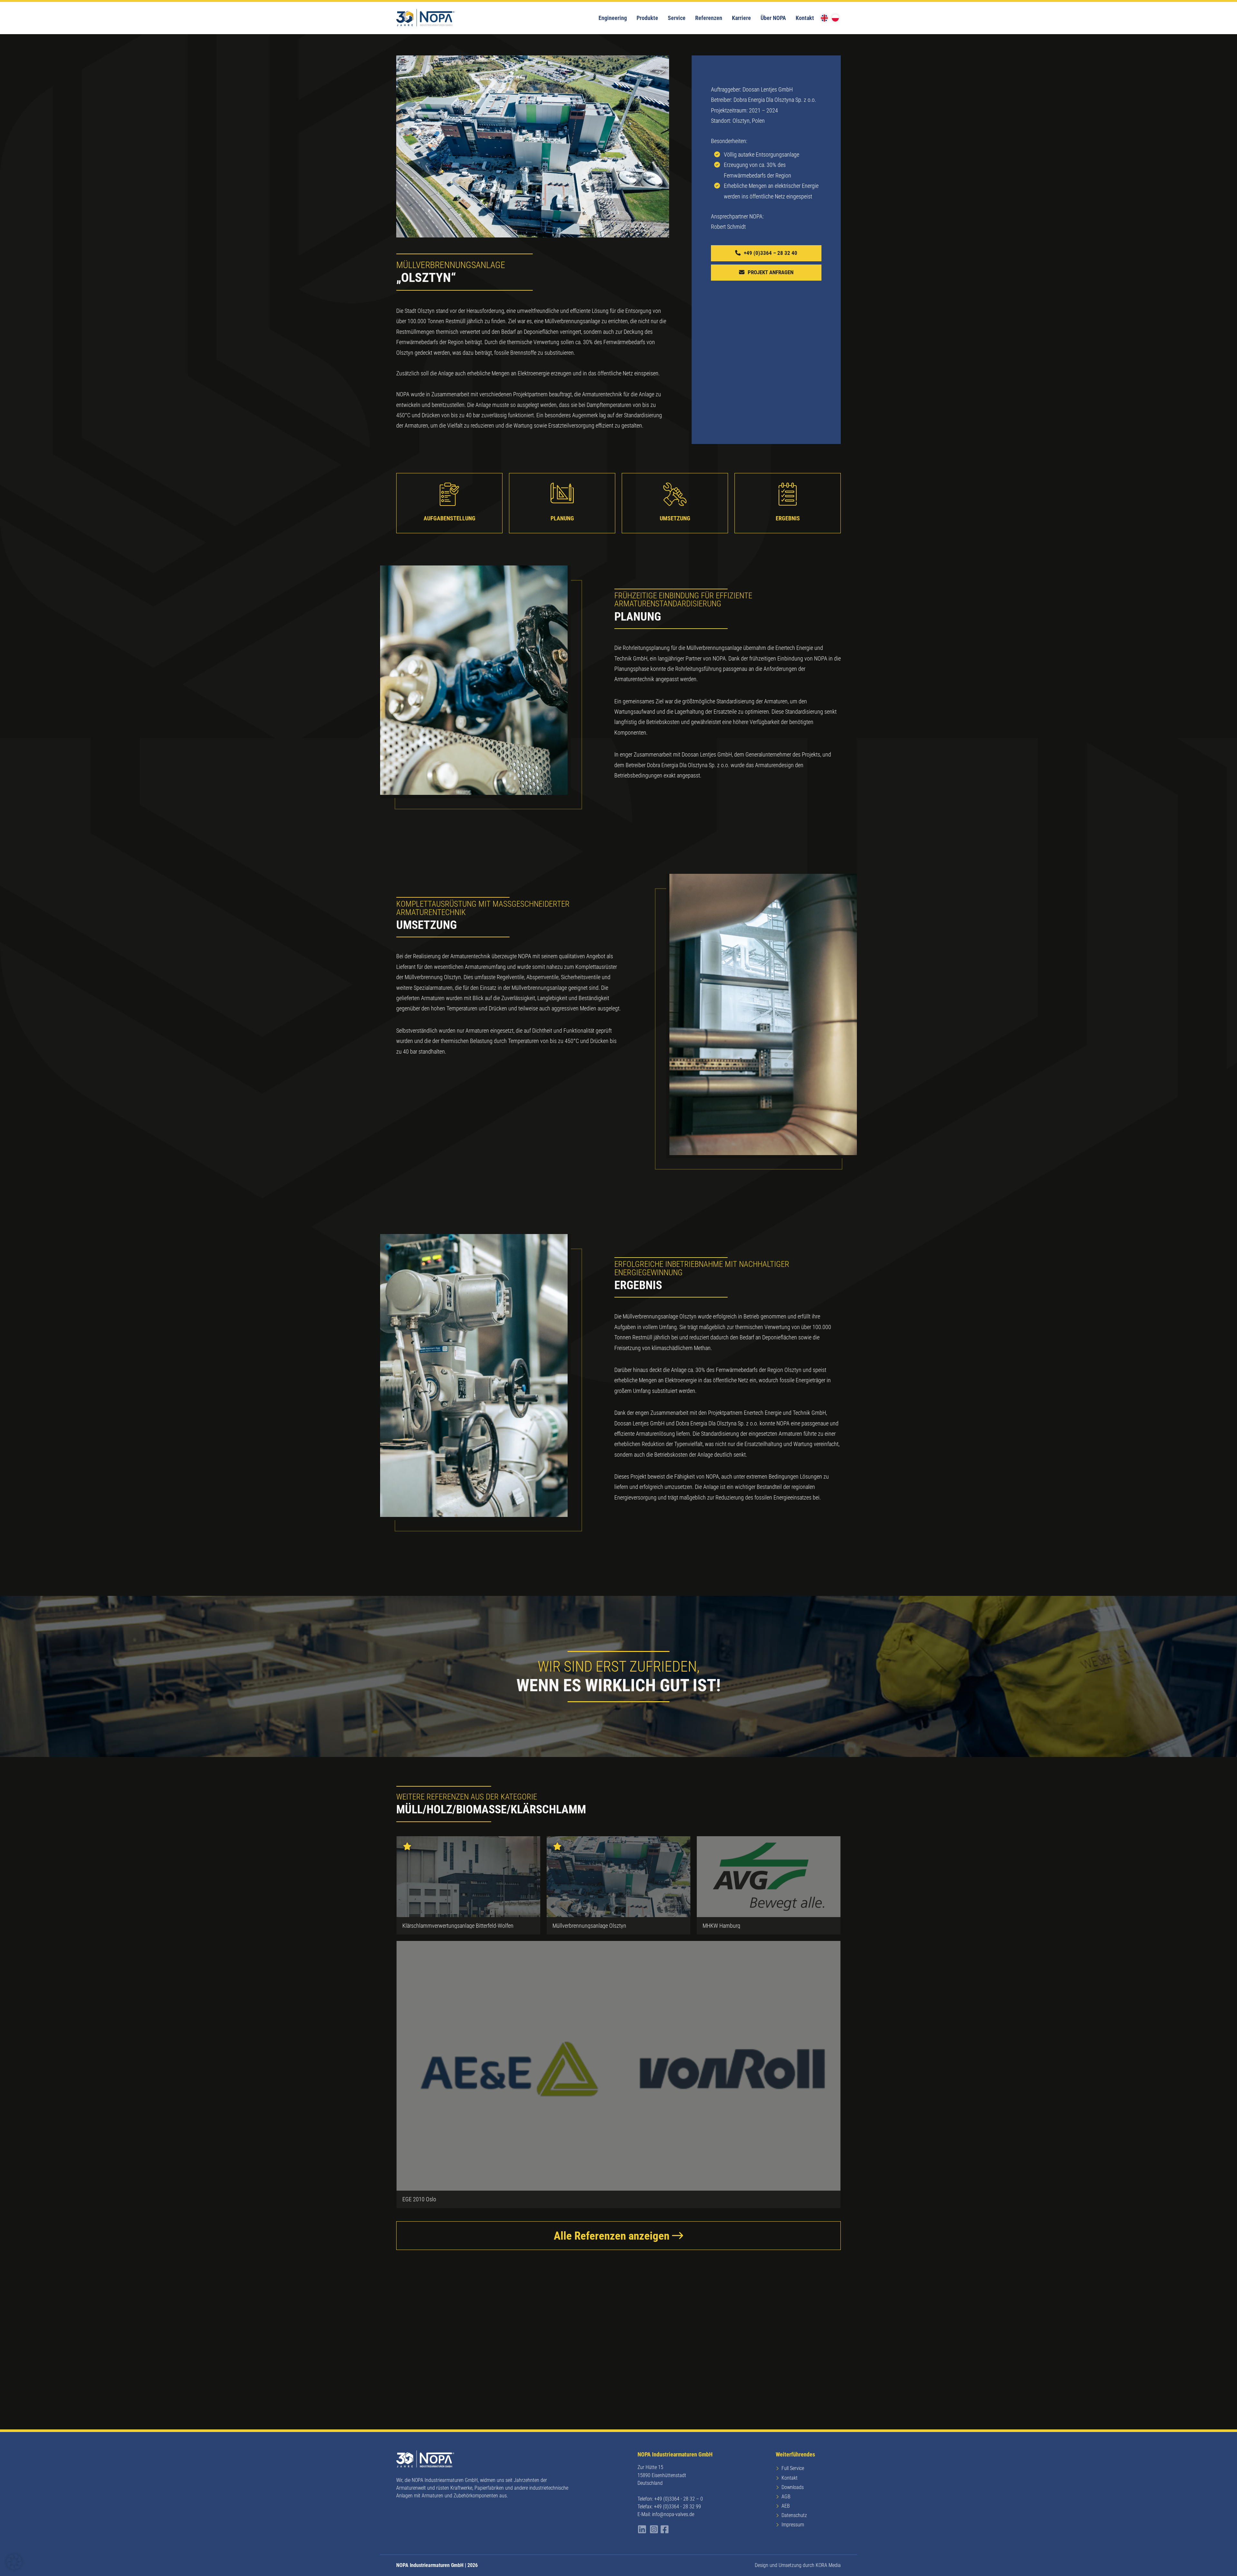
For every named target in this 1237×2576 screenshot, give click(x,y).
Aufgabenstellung (450, 518)
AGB (786, 2497)
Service (677, 18)
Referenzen (709, 18)
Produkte (647, 18)
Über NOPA (773, 18)
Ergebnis (788, 518)
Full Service (793, 2468)
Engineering (613, 18)
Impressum (793, 2525)
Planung (562, 518)
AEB (786, 2506)
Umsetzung (675, 518)
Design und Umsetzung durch (798, 2565)
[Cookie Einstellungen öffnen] (14, 2567)
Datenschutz (794, 2515)
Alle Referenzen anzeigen (613, 2236)
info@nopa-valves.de (673, 2514)
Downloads (793, 2487)
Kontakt (805, 18)
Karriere (741, 18)
